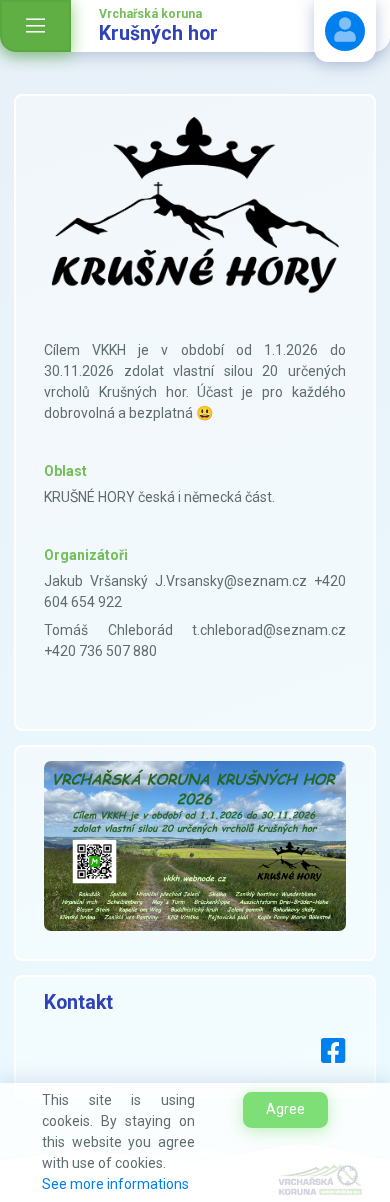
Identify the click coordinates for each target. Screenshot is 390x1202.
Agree (285, 1109)
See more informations (115, 1184)
